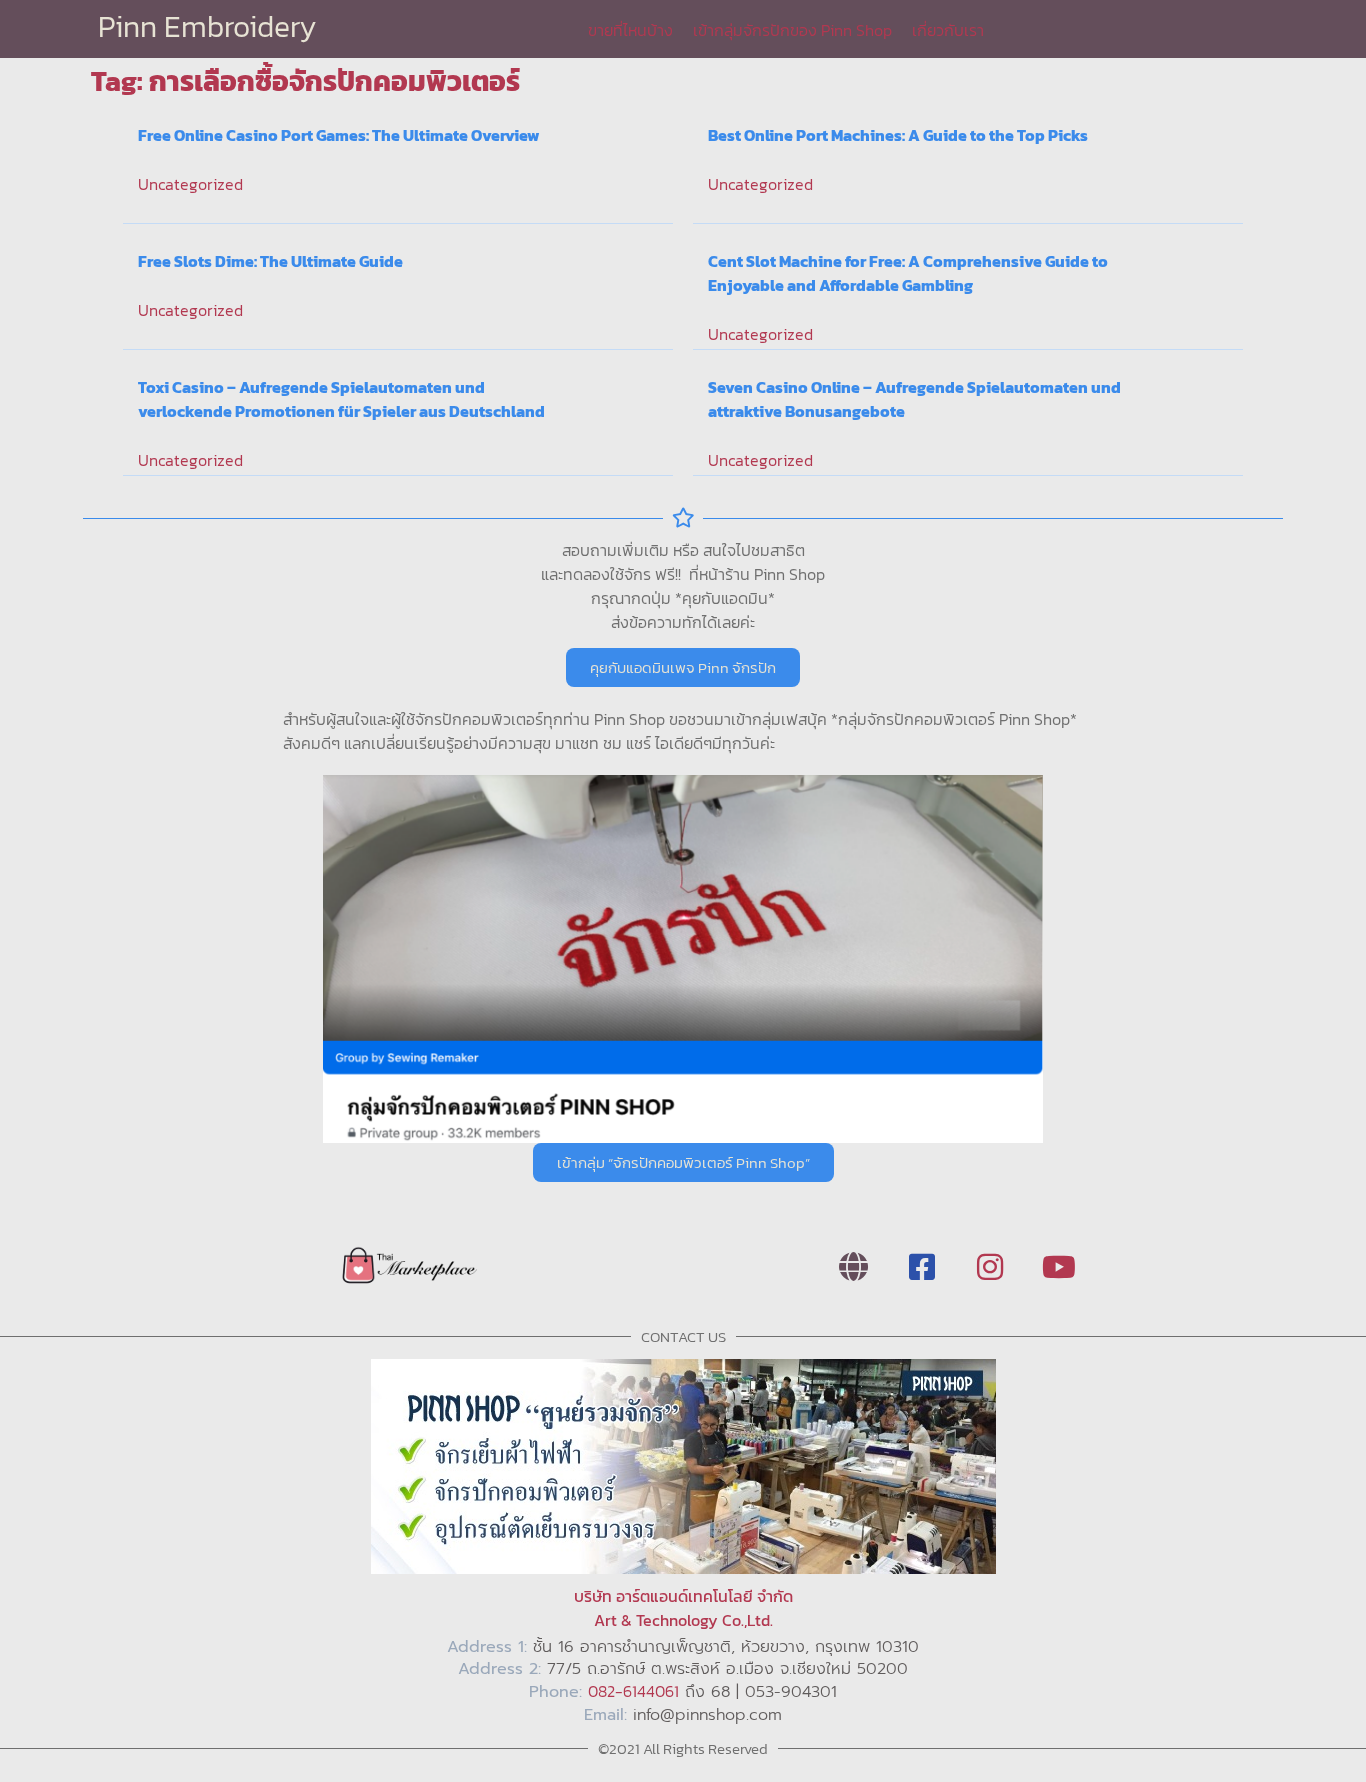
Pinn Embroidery (207, 26)
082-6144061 (633, 1691)
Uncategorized (190, 184)
